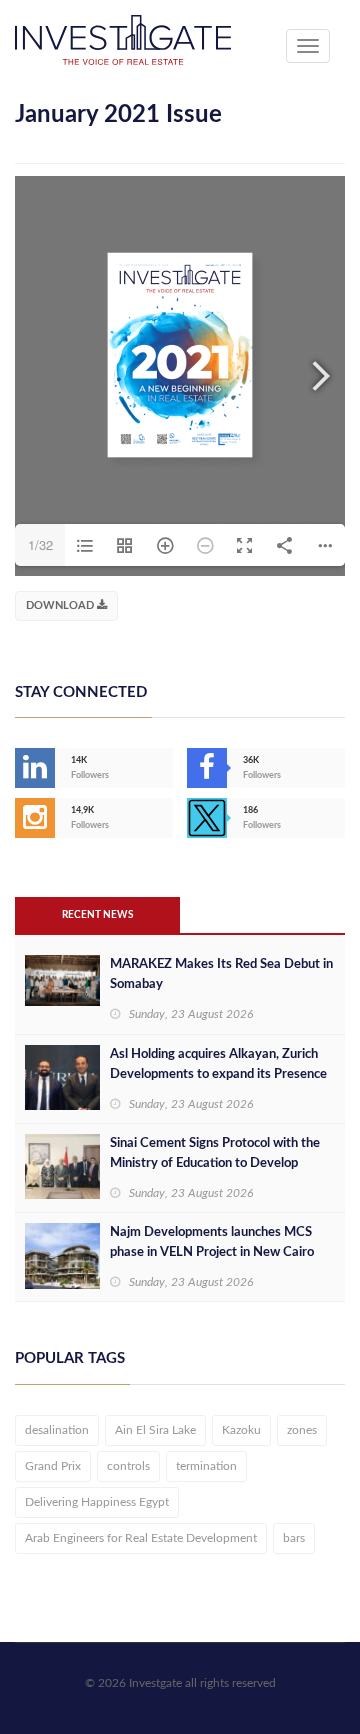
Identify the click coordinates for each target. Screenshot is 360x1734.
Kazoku (241, 1430)
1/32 (40, 544)
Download (61, 605)
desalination (57, 1430)
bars (294, 1538)
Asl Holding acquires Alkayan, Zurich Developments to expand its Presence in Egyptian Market (218, 1074)
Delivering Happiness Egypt (97, 1502)
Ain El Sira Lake (155, 1430)
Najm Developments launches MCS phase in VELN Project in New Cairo (212, 1242)
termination (206, 1466)
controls (128, 1466)
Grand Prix (53, 1466)
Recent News (97, 915)
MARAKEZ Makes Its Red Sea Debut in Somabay (221, 974)
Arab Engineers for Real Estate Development (141, 1538)
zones (302, 1430)
